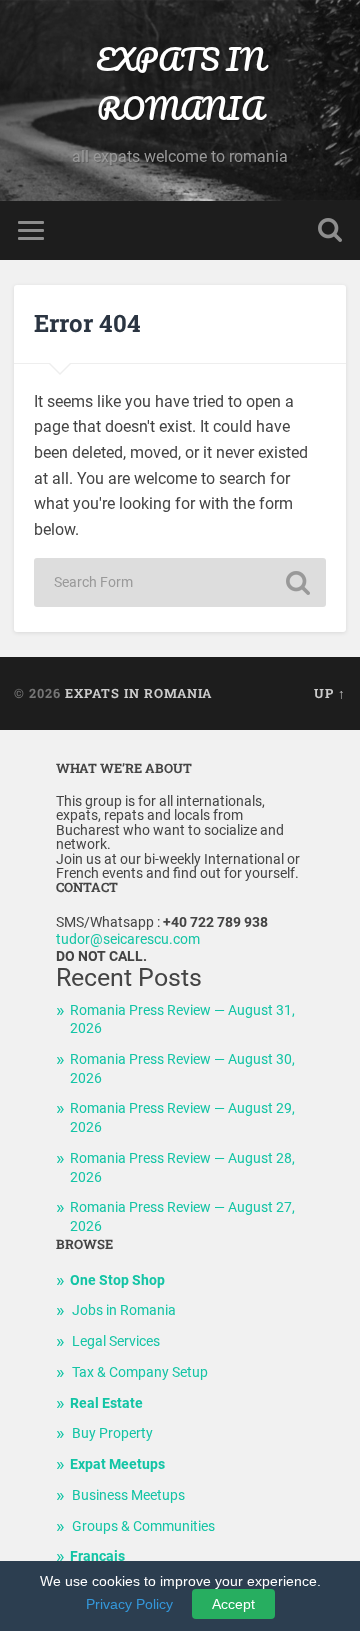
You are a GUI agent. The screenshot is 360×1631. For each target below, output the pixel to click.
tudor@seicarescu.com (128, 939)
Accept (233, 1604)
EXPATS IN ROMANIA (180, 84)
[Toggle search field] (330, 230)
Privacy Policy (129, 1604)
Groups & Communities (143, 1526)
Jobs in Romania (124, 1310)
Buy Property (112, 1433)
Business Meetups (128, 1495)
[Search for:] (179, 582)
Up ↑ (330, 693)
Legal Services (116, 1341)
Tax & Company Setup (140, 1372)
